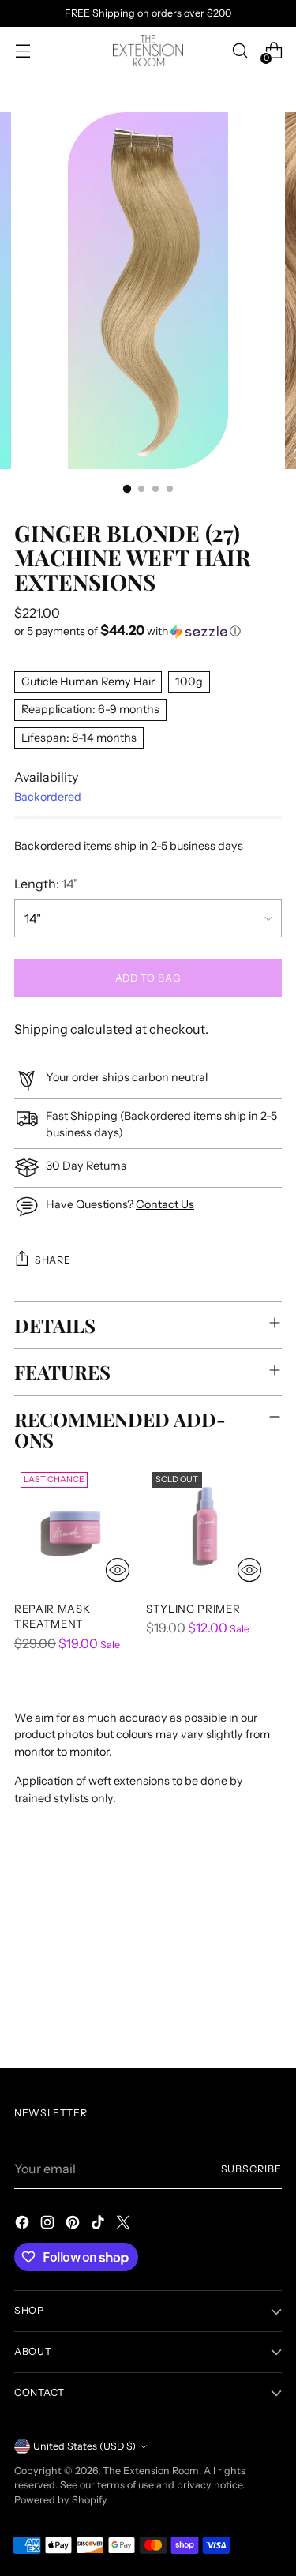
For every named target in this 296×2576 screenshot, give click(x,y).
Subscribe (251, 2169)
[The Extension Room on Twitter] (125, 2225)
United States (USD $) (84, 2446)
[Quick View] (118, 1570)
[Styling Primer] (207, 1527)
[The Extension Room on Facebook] (24, 2225)
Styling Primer (193, 1609)
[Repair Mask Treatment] (75, 1527)
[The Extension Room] (148, 51)
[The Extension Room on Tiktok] (99, 2225)
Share (52, 1260)
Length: (46, 884)
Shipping (41, 1029)
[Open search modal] (240, 51)
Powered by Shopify (61, 2500)
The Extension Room (151, 2471)
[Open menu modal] (22, 51)
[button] (148, 631)
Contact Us (165, 1204)
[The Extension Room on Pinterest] (74, 2225)
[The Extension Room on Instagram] (49, 2225)
